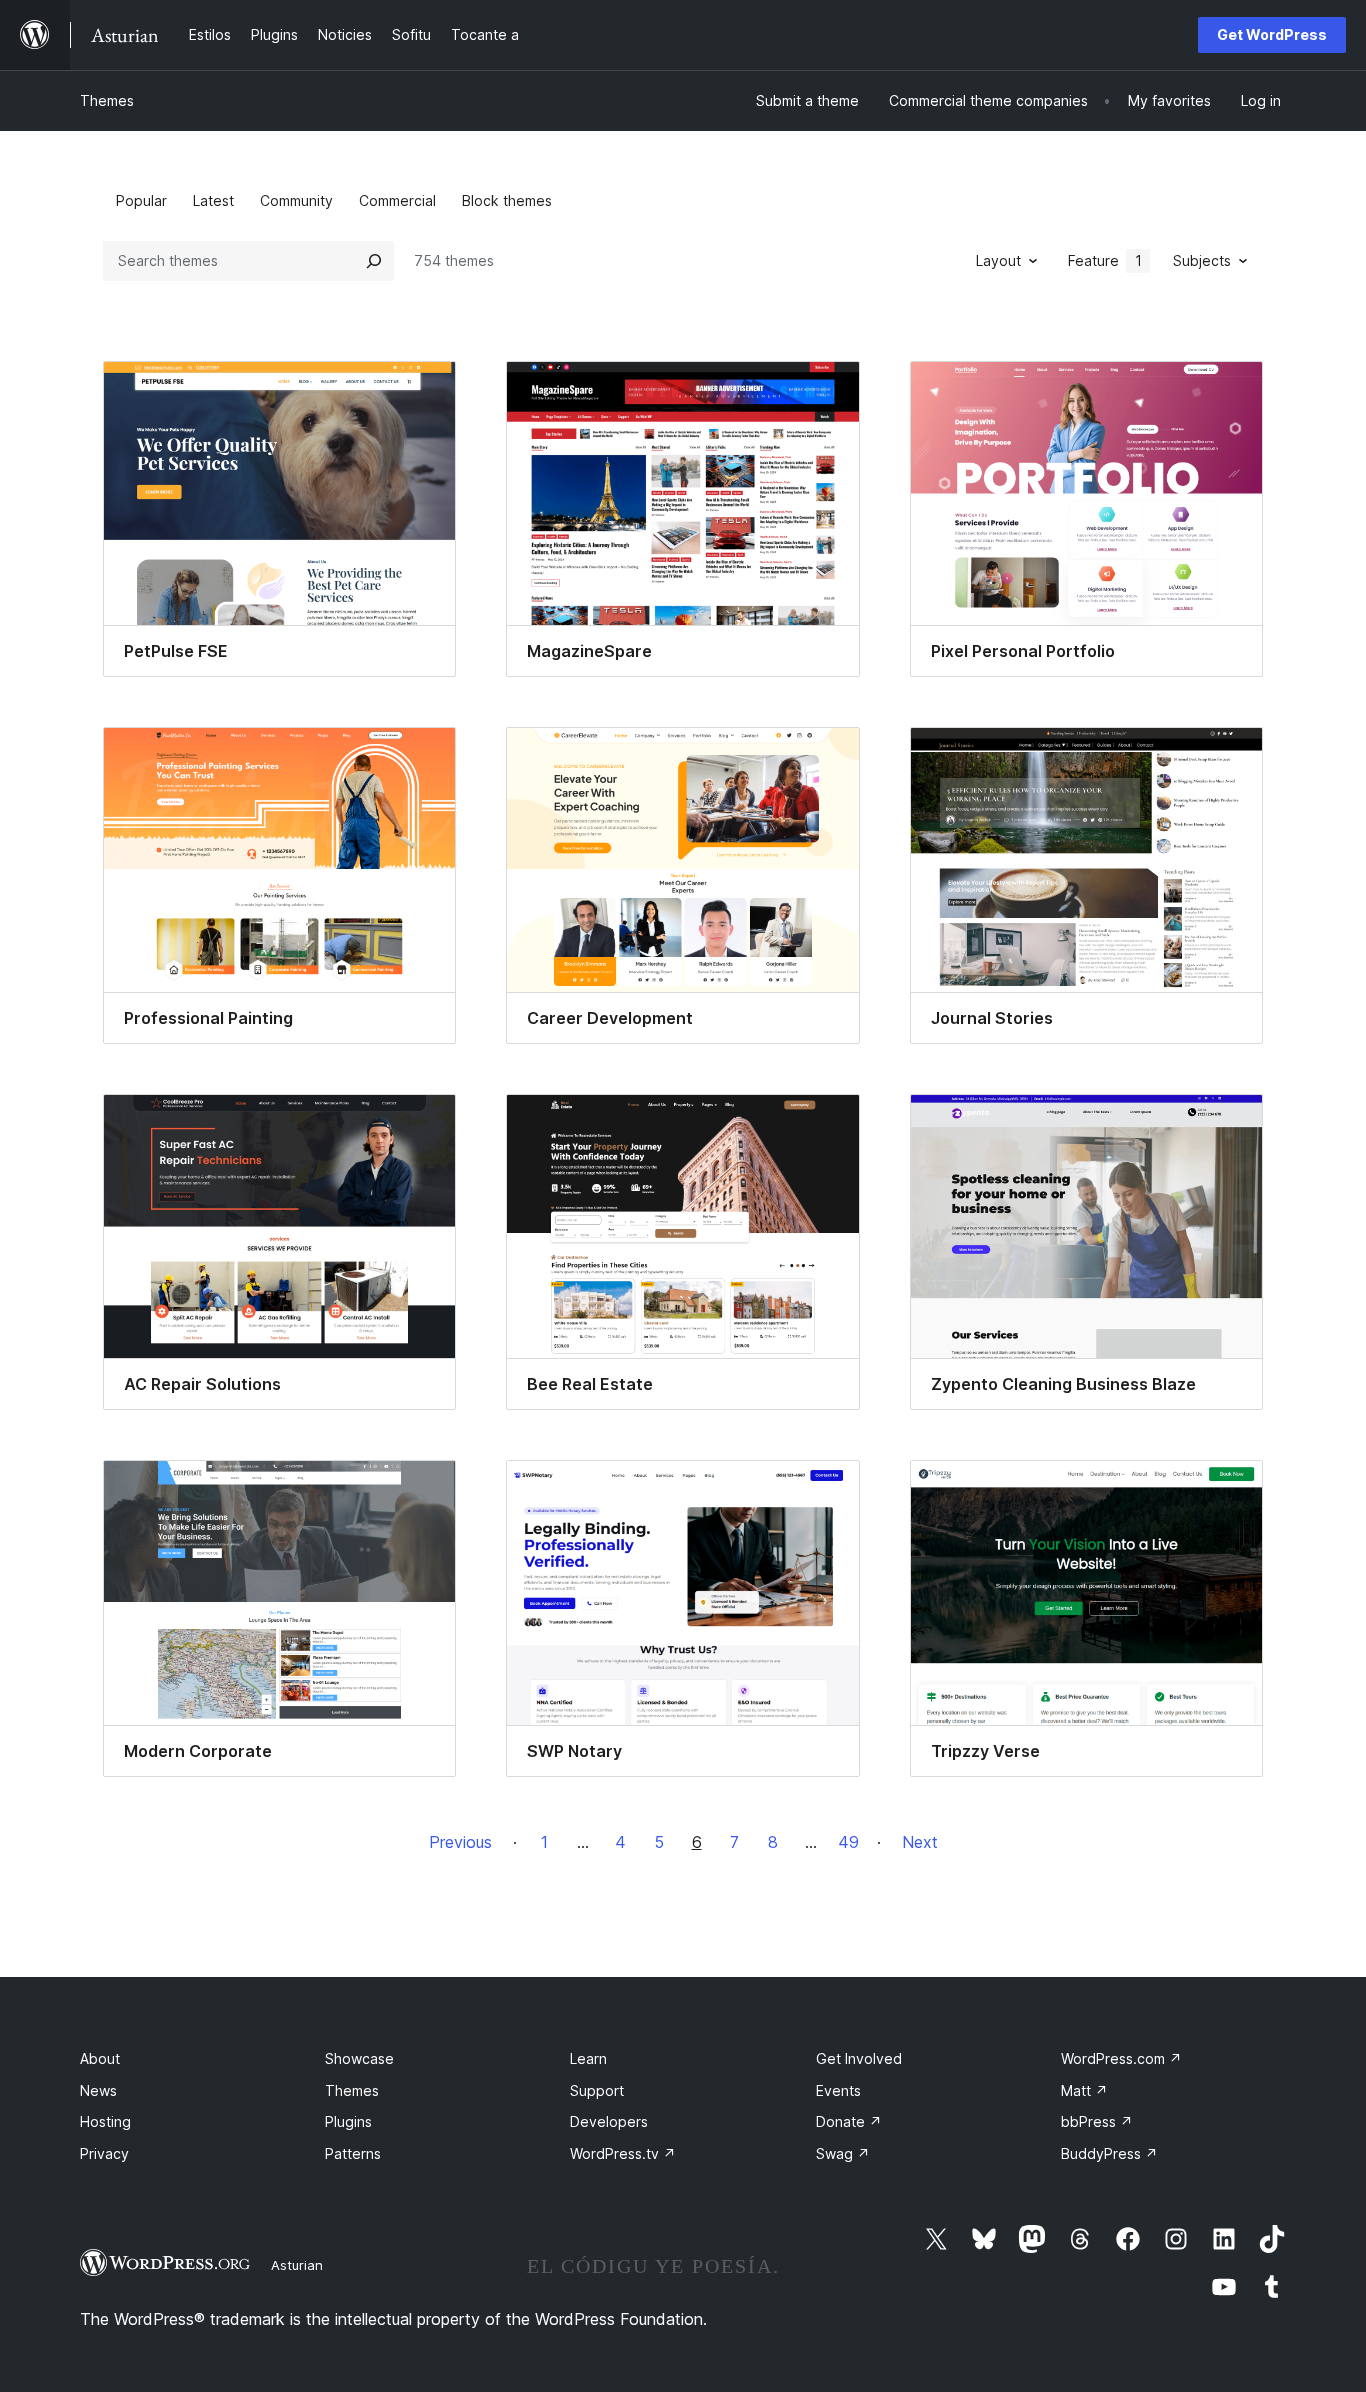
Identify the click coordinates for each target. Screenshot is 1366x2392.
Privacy (104, 2153)
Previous (460, 1842)
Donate (849, 2121)
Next (920, 1842)
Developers (609, 2121)
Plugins (348, 2121)
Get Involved (859, 2058)
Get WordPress (1272, 34)
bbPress (1097, 2121)
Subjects (1202, 260)
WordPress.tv (623, 2153)
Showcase (359, 2058)
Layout (998, 260)
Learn (588, 2058)
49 (848, 1842)
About (100, 2058)
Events (838, 2090)
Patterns (353, 2153)
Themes (107, 100)
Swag (843, 2153)
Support (597, 2090)
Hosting (105, 2121)
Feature (1105, 260)
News (98, 2090)
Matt (1084, 2090)
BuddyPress (1109, 2153)
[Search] (374, 261)
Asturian (297, 2265)
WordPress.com (1121, 2058)
